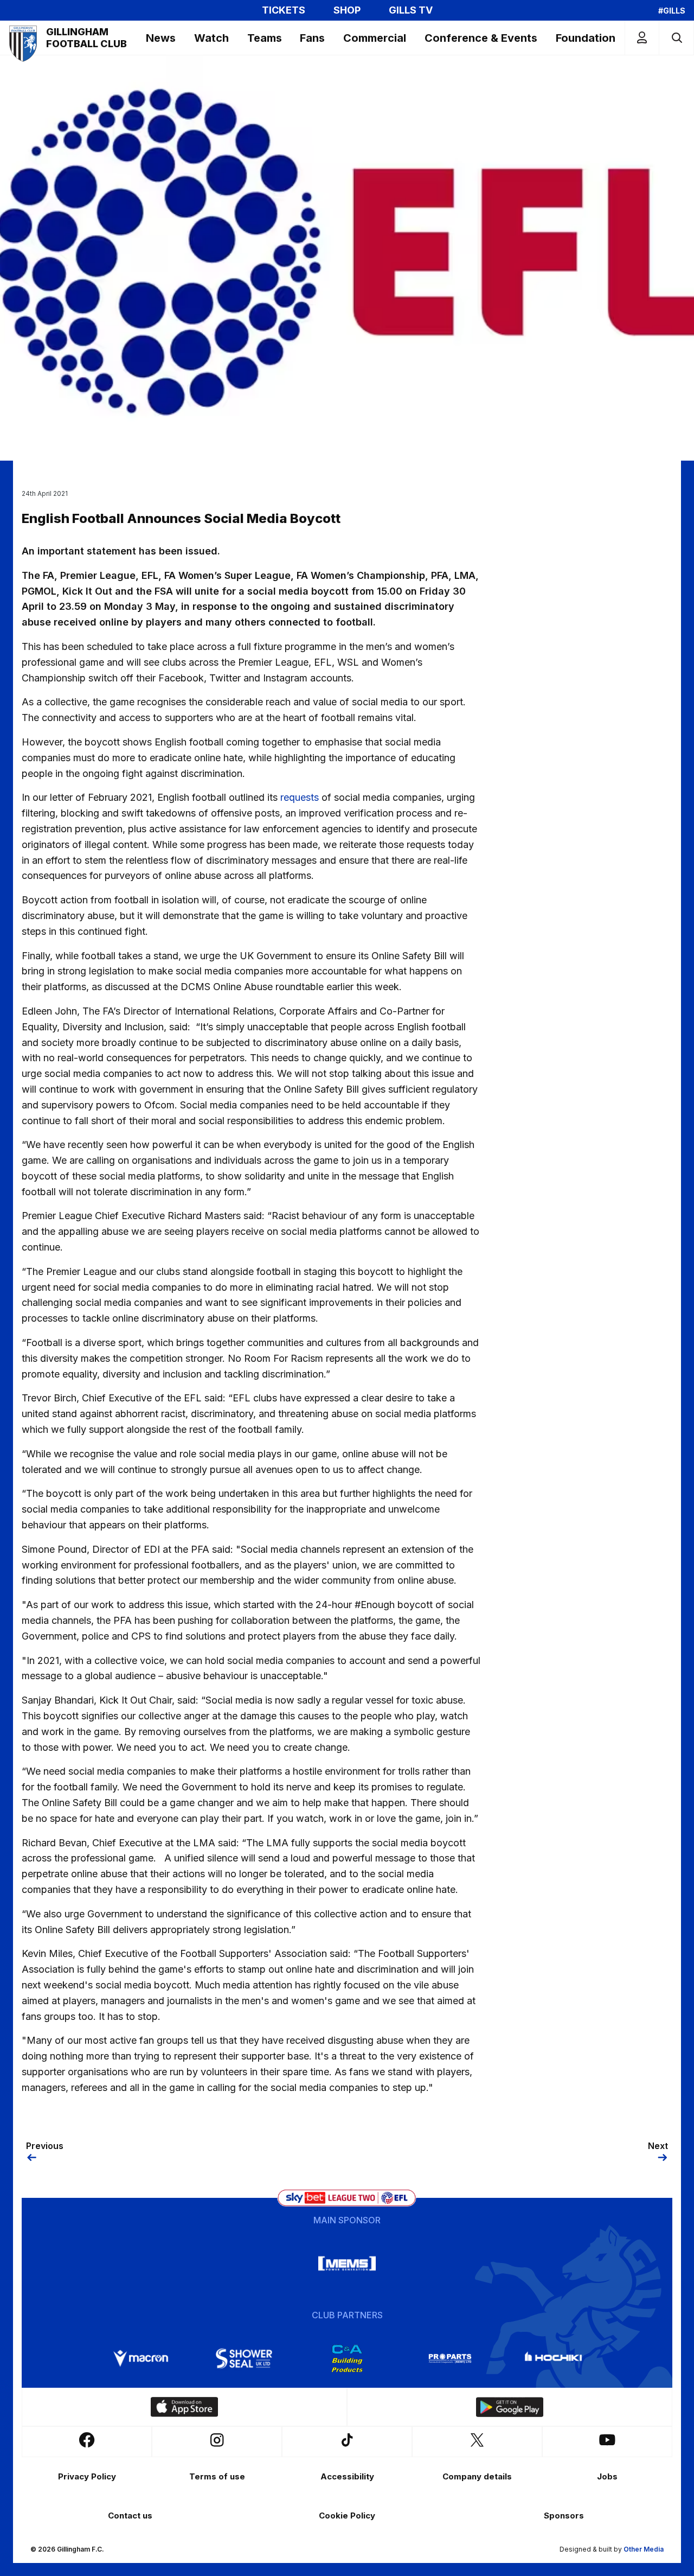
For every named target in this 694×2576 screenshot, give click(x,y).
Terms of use (217, 2476)
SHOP (347, 10)
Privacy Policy (87, 2476)
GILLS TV (411, 10)
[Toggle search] (676, 38)
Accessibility (347, 2476)
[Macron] (141, 2358)
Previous (45, 2146)
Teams (265, 38)
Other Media (644, 2549)
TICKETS (284, 10)
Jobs (607, 2476)
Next (658, 2146)
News (161, 38)
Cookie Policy (347, 2516)
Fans (312, 38)
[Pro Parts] (450, 2358)
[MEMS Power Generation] (347, 2263)
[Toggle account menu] (642, 38)
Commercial (375, 38)
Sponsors (564, 2516)
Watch (211, 38)
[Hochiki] (553, 2358)
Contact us (130, 2516)
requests (300, 797)
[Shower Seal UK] (244, 2358)
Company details (477, 2476)
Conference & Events (481, 38)
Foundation (586, 38)
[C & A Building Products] (347, 2358)
